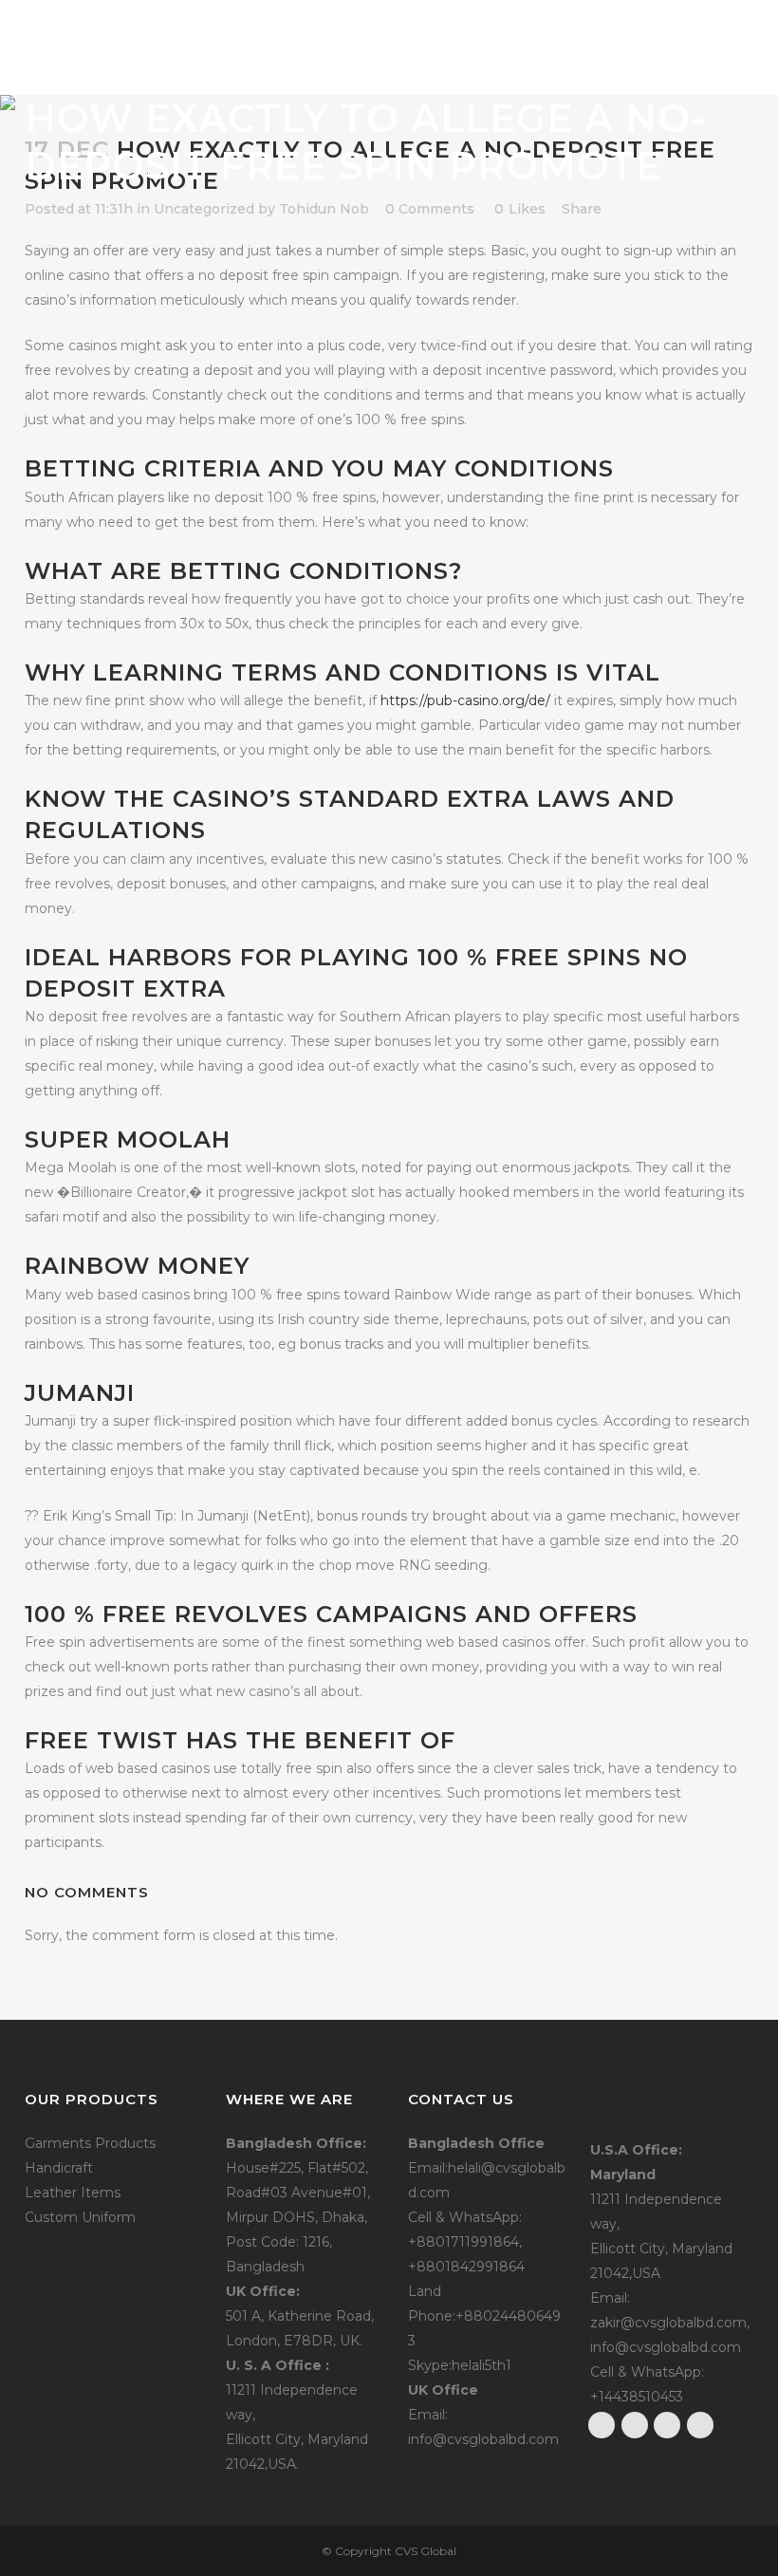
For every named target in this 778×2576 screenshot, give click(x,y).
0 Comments (430, 209)
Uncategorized (204, 209)
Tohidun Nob (324, 209)
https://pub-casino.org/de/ (465, 700)
